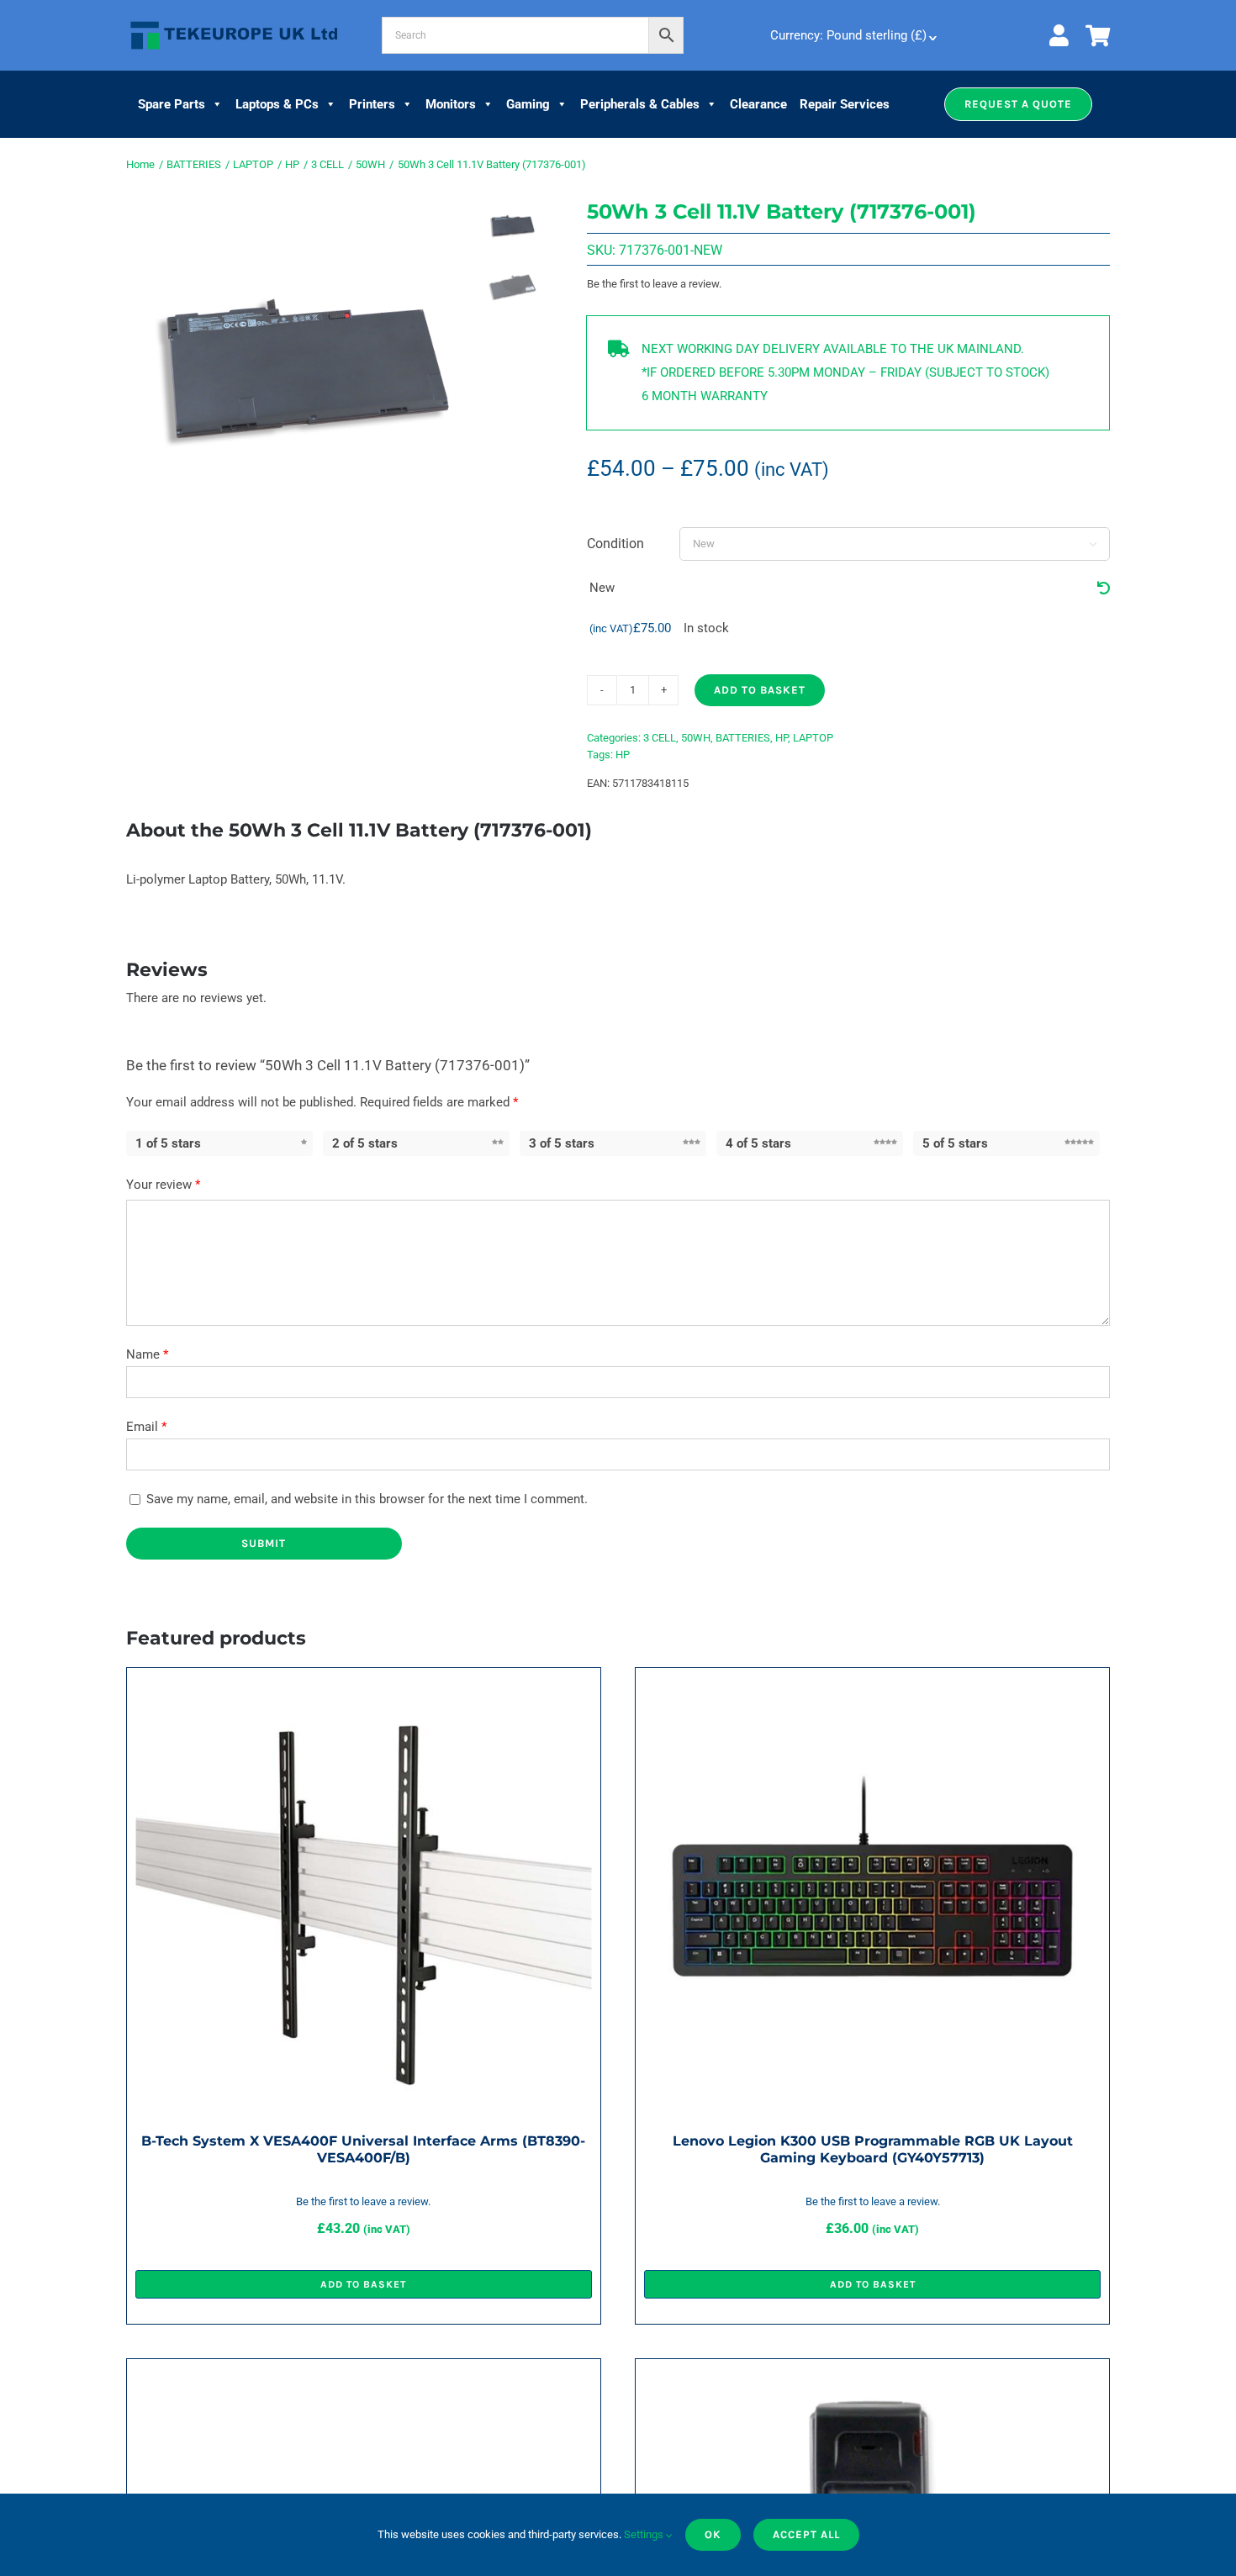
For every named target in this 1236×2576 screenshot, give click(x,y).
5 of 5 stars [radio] (955, 1143)
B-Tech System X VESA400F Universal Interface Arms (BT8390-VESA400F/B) (363, 2149)
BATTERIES (743, 738)
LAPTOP (813, 738)
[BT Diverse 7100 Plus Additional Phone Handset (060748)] (872, 2379)
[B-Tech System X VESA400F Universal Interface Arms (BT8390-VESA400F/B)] (364, 1688)
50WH (696, 738)
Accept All (806, 2534)
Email (146, 1427)
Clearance (758, 104)
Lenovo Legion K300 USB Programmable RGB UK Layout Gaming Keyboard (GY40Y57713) (873, 2149)
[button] (1018, 104)
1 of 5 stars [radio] (168, 1143)
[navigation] (852, 35)
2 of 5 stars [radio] (365, 1143)
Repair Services (845, 104)
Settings (645, 2534)
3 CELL (660, 738)
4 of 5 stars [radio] (758, 1143)
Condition (615, 544)
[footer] (234, 22)
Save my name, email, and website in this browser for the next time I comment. (367, 1499)
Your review (163, 1185)
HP (782, 738)
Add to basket (760, 690)
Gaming (528, 104)
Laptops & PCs (277, 104)
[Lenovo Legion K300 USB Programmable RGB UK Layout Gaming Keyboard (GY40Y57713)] (872, 1688)
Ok (713, 2534)
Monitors (451, 104)
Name (147, 1354)
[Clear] (1104, 589)
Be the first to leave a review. (654, 284)
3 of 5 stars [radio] (562, 1143)
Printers (372, 104)
